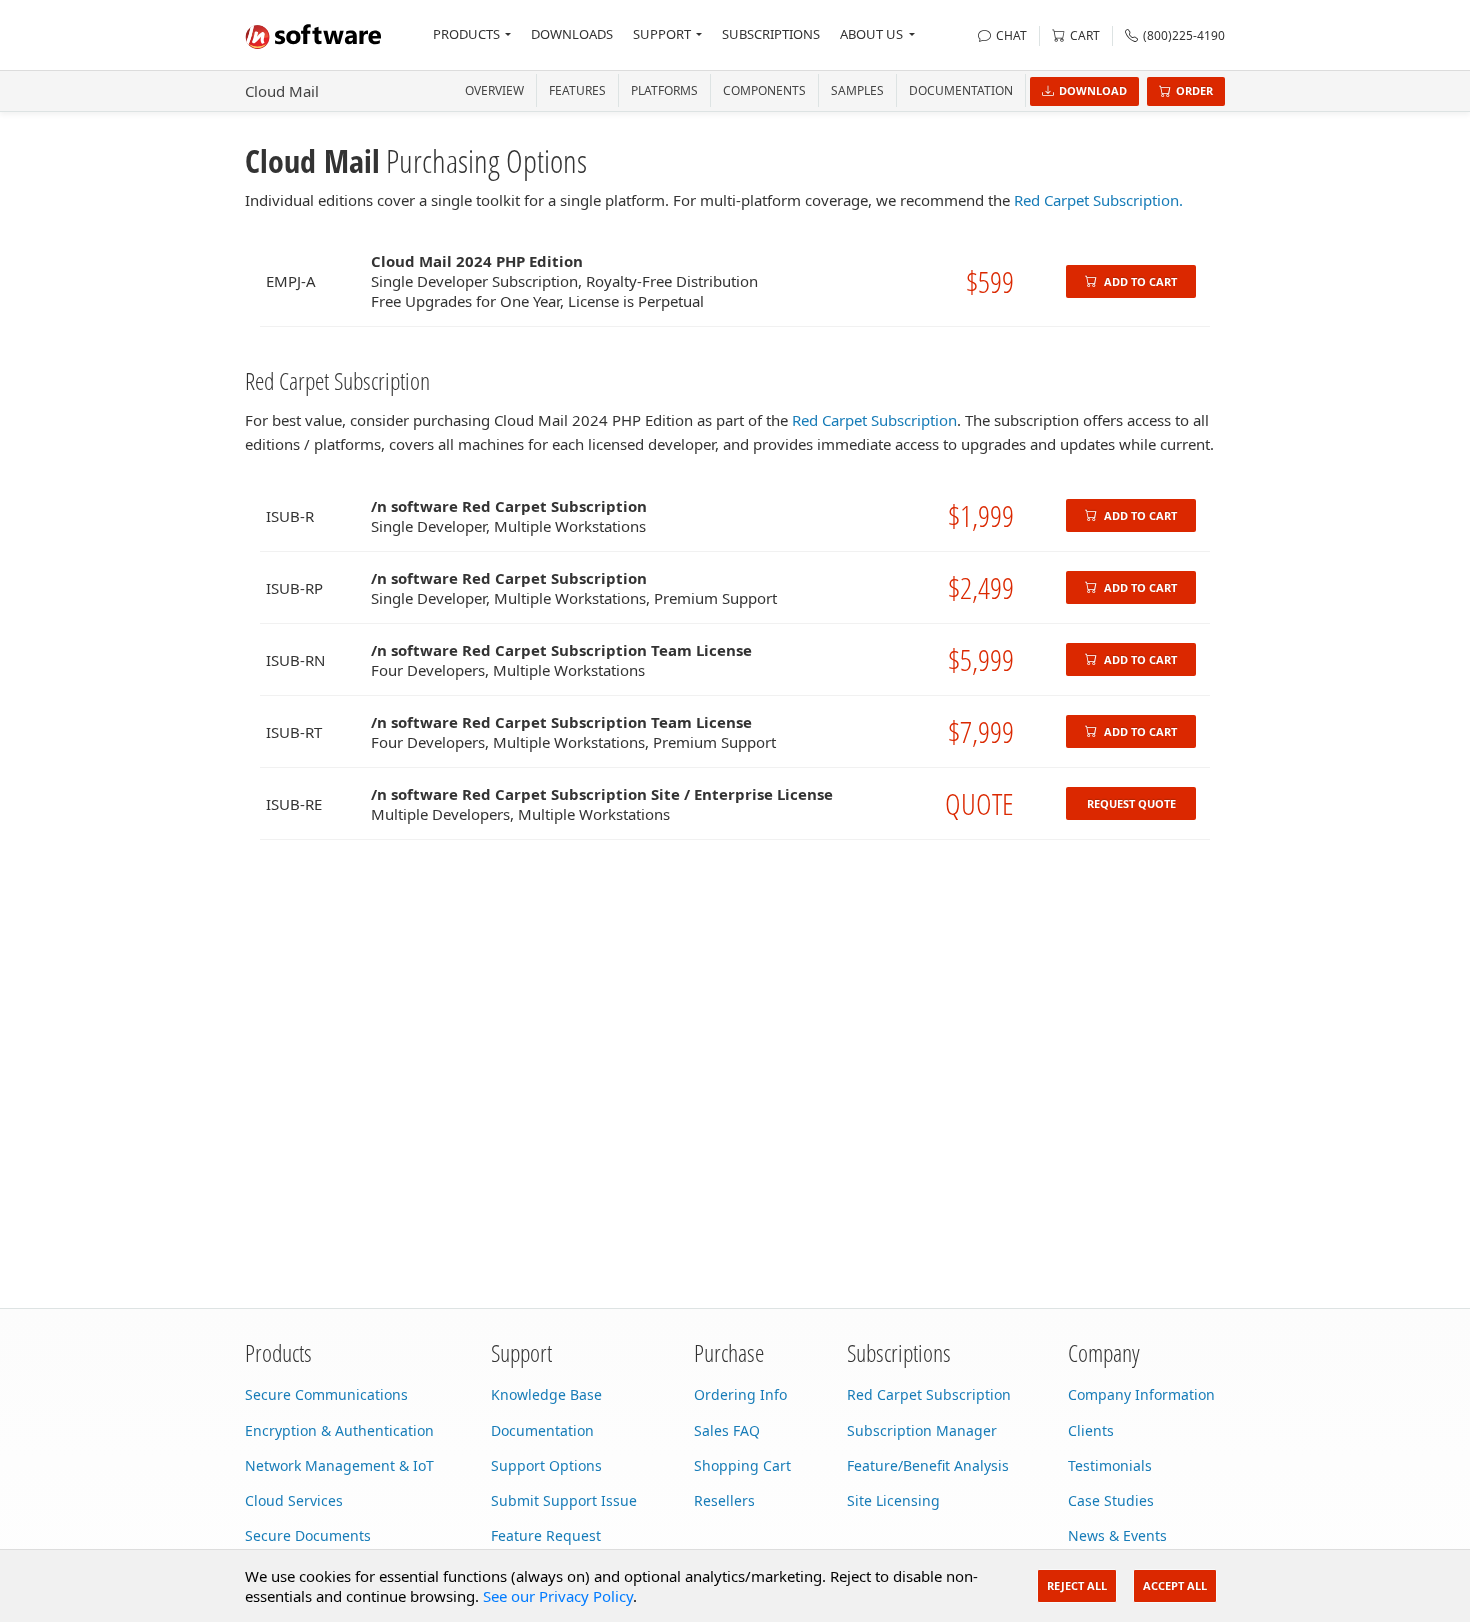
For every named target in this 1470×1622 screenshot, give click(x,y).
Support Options (546, 1465)
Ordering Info (740, 1394)
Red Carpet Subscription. (1098, 200)
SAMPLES (857, 90)
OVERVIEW (494, 90)
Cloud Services (294, 1500)
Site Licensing (893, 1500)
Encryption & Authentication (339, 1430)
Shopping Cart (742, 1465)
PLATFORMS (664, 90)
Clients (1091, 1430)
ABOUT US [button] (871, 34)
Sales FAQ (727, 1430)
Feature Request (546, 1535)
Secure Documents (308, 1535)
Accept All (1175, 1585)
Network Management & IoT (339, 1465)
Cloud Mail (282, 91)
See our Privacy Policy (558, 1596)
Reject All (1077, 1585)
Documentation (961, 90)
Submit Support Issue (564, 1500)
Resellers (724, 1500)
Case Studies (1111, 1500)
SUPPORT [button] (662, 34)
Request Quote (1131, 803)
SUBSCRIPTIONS (771, 34)
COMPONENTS (764, 90)
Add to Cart (1139, 281)
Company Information (1141, 1394)
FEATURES (577, 90)
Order (1194, 90)
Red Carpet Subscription (874, 420)
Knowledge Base (546, 1394)
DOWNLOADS (572, 34)
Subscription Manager (922, 1430)
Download (1093, 90)
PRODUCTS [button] (466, 34)
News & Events (1117, 1535)
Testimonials (1110, 1465)
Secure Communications (326, 1394)
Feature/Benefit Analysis (928, 1465)
